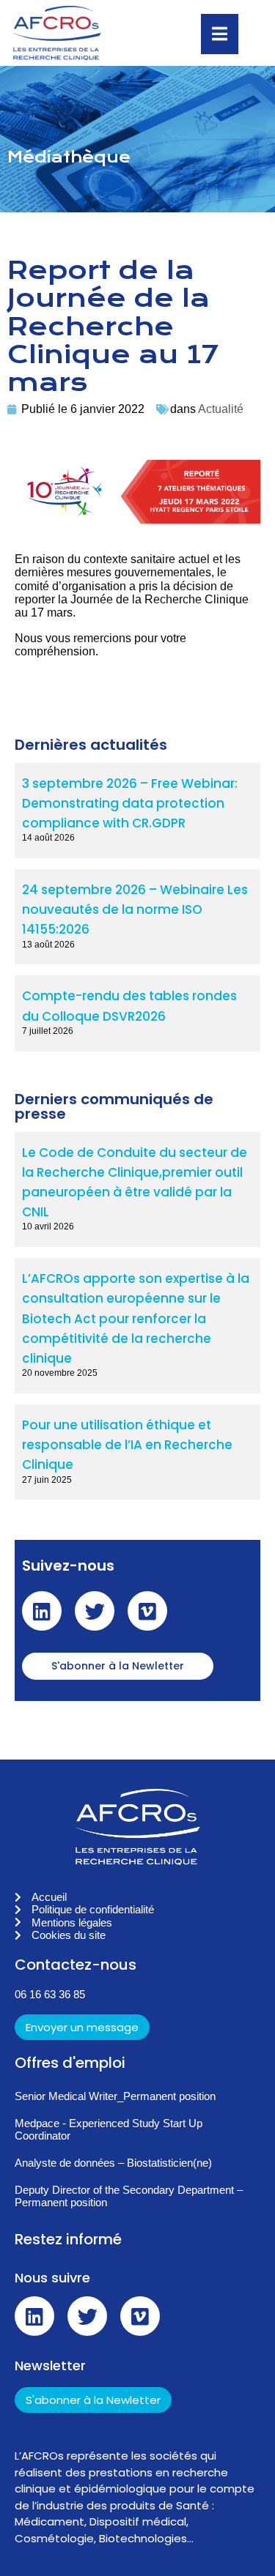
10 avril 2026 (48, 1226)
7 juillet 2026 (48, 1031)
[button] (137, 1669)
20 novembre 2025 (60, 1373)
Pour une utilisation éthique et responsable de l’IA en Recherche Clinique (127, 1445)
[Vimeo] (147, 1611)
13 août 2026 (48, 945)
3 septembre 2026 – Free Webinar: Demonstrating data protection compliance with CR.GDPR (130, 803)
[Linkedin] (42, 1611)
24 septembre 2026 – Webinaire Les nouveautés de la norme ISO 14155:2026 (135, 909)
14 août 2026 (48, 838)
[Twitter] (95, 1611)
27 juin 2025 (47, 1480)
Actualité (221, 409)
